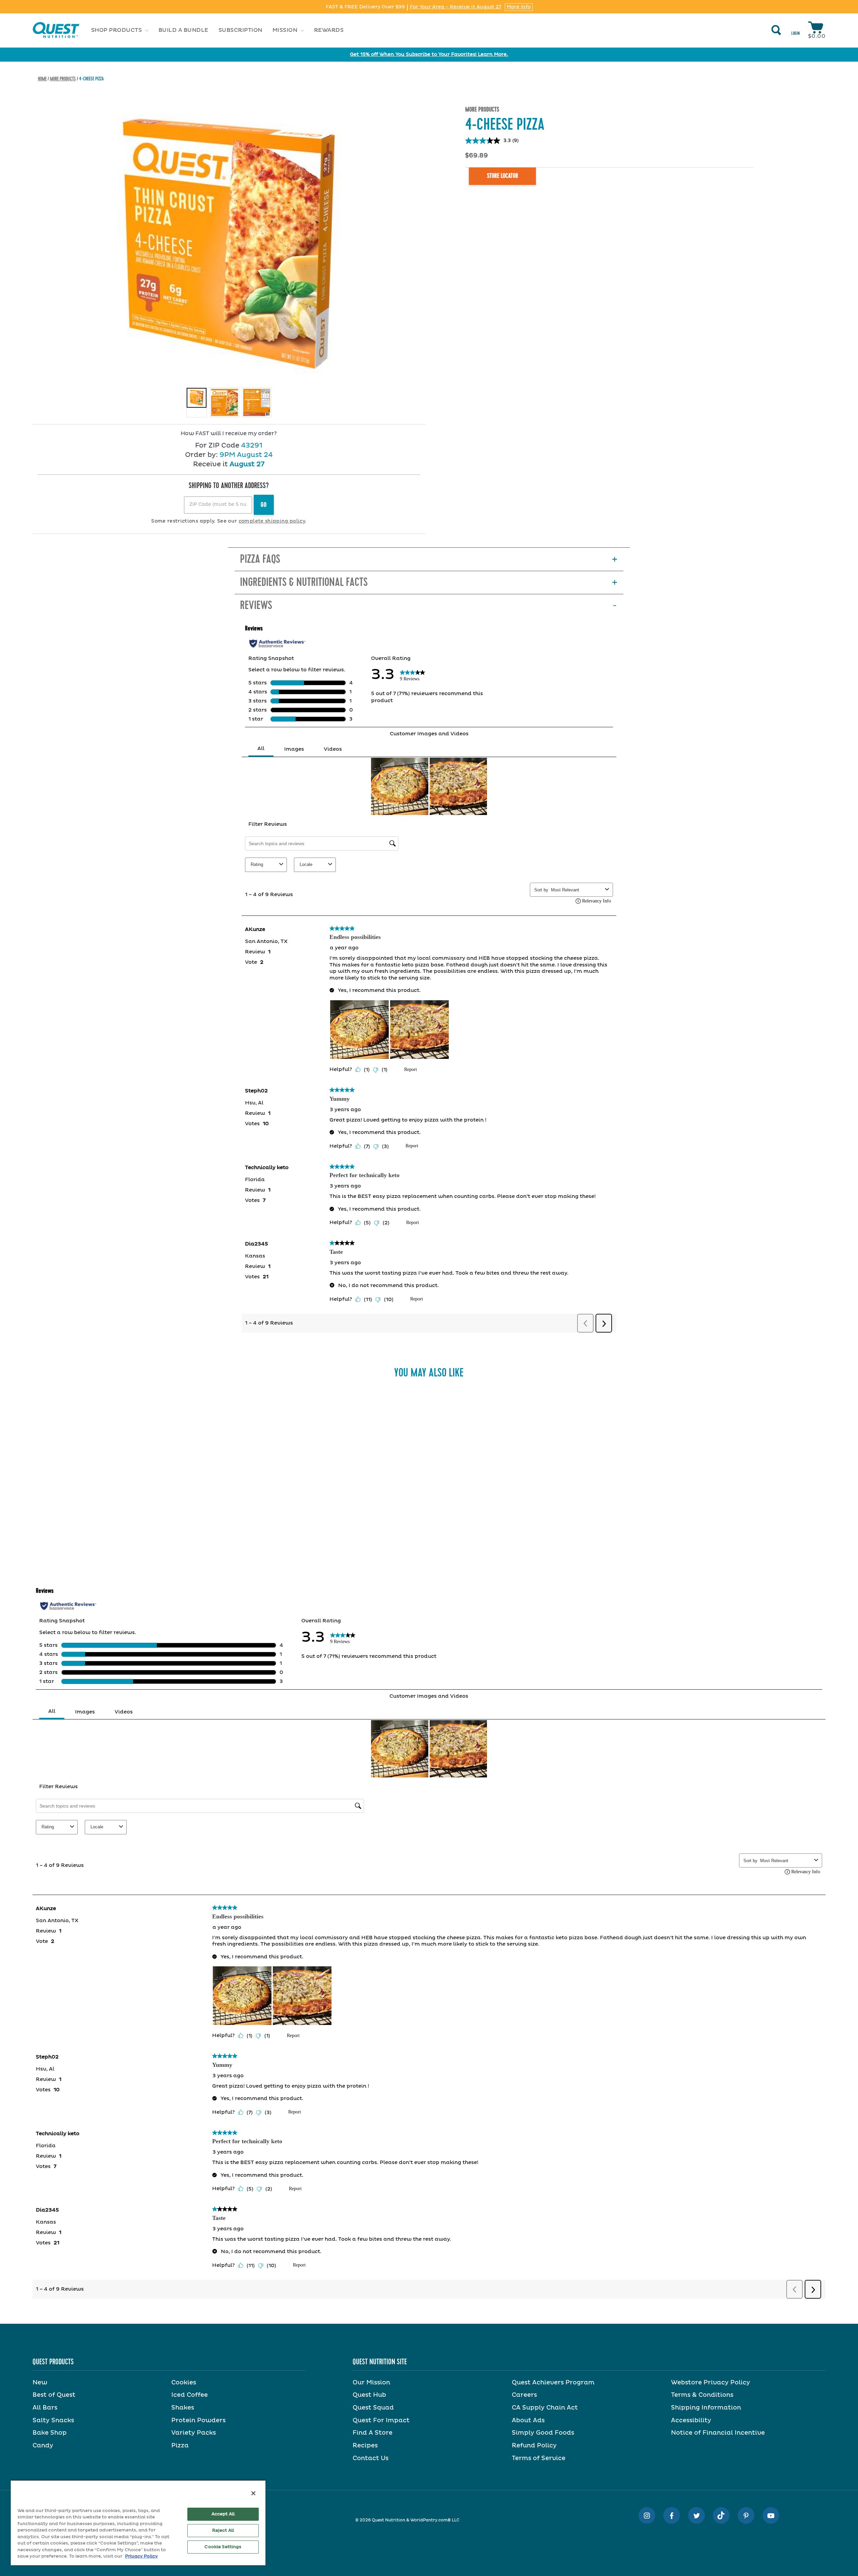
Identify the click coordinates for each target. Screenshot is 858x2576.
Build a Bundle (183, 30)
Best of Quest (54, 2395)
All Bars (45, 2408)
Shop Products (117, 30)
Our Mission (371, 2383)
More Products (63, 79)
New (40, 2383)
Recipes (365, 2446)
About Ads (528, 2421)
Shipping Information (706, 2408)
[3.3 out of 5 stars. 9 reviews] (257, 1514)
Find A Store (373, 2433)
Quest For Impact (381, 2421)
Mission (286, 30)
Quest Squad (373, 2408)
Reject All (223, 2531)
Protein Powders (198, 2421)
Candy (43, 2446)
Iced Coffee (190, 2395)
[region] (138, 2523)
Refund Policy (534, 2446)
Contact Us (371, 2458)
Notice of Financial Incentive (718, 2433)
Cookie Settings (223, 2547)
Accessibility (691, 2421)
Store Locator (503, 176)
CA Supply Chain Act (545, 2408)
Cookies (184, 2383)
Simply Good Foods (543, 2433)
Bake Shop (50, 2433)
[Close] (253, 2493)
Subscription (240, 30)
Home (42, 79)
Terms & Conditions (702, 2395)
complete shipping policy (272, 521)
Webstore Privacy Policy (711, 2383)
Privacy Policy (141, 2556)
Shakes (183, 2408)
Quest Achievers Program (553, 2383)
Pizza (180, 2446)
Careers (524, 2395)
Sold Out (257, 1528)
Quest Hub (369, 2395)
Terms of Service (539, 2458)
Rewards (329, 30)
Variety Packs (194, 2433)
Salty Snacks (53, 2421)
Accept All (223, 2514)
